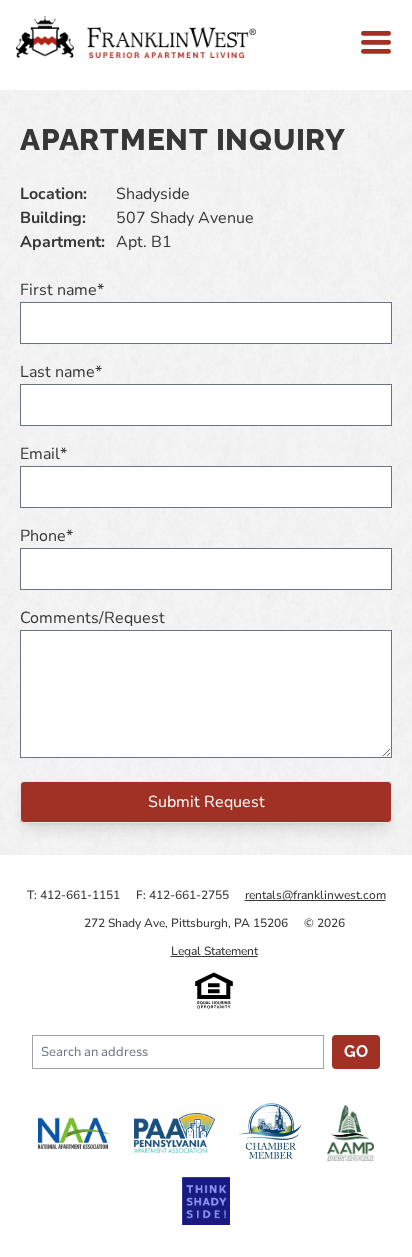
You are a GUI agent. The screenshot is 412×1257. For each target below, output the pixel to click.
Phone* (46, 536)
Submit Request (206, 802)
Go (356, 1051)
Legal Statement (214, 951)
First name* (62, 290)
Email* (43, 454)
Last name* (61, 372)
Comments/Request (92, 618)
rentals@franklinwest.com (315, 895)
